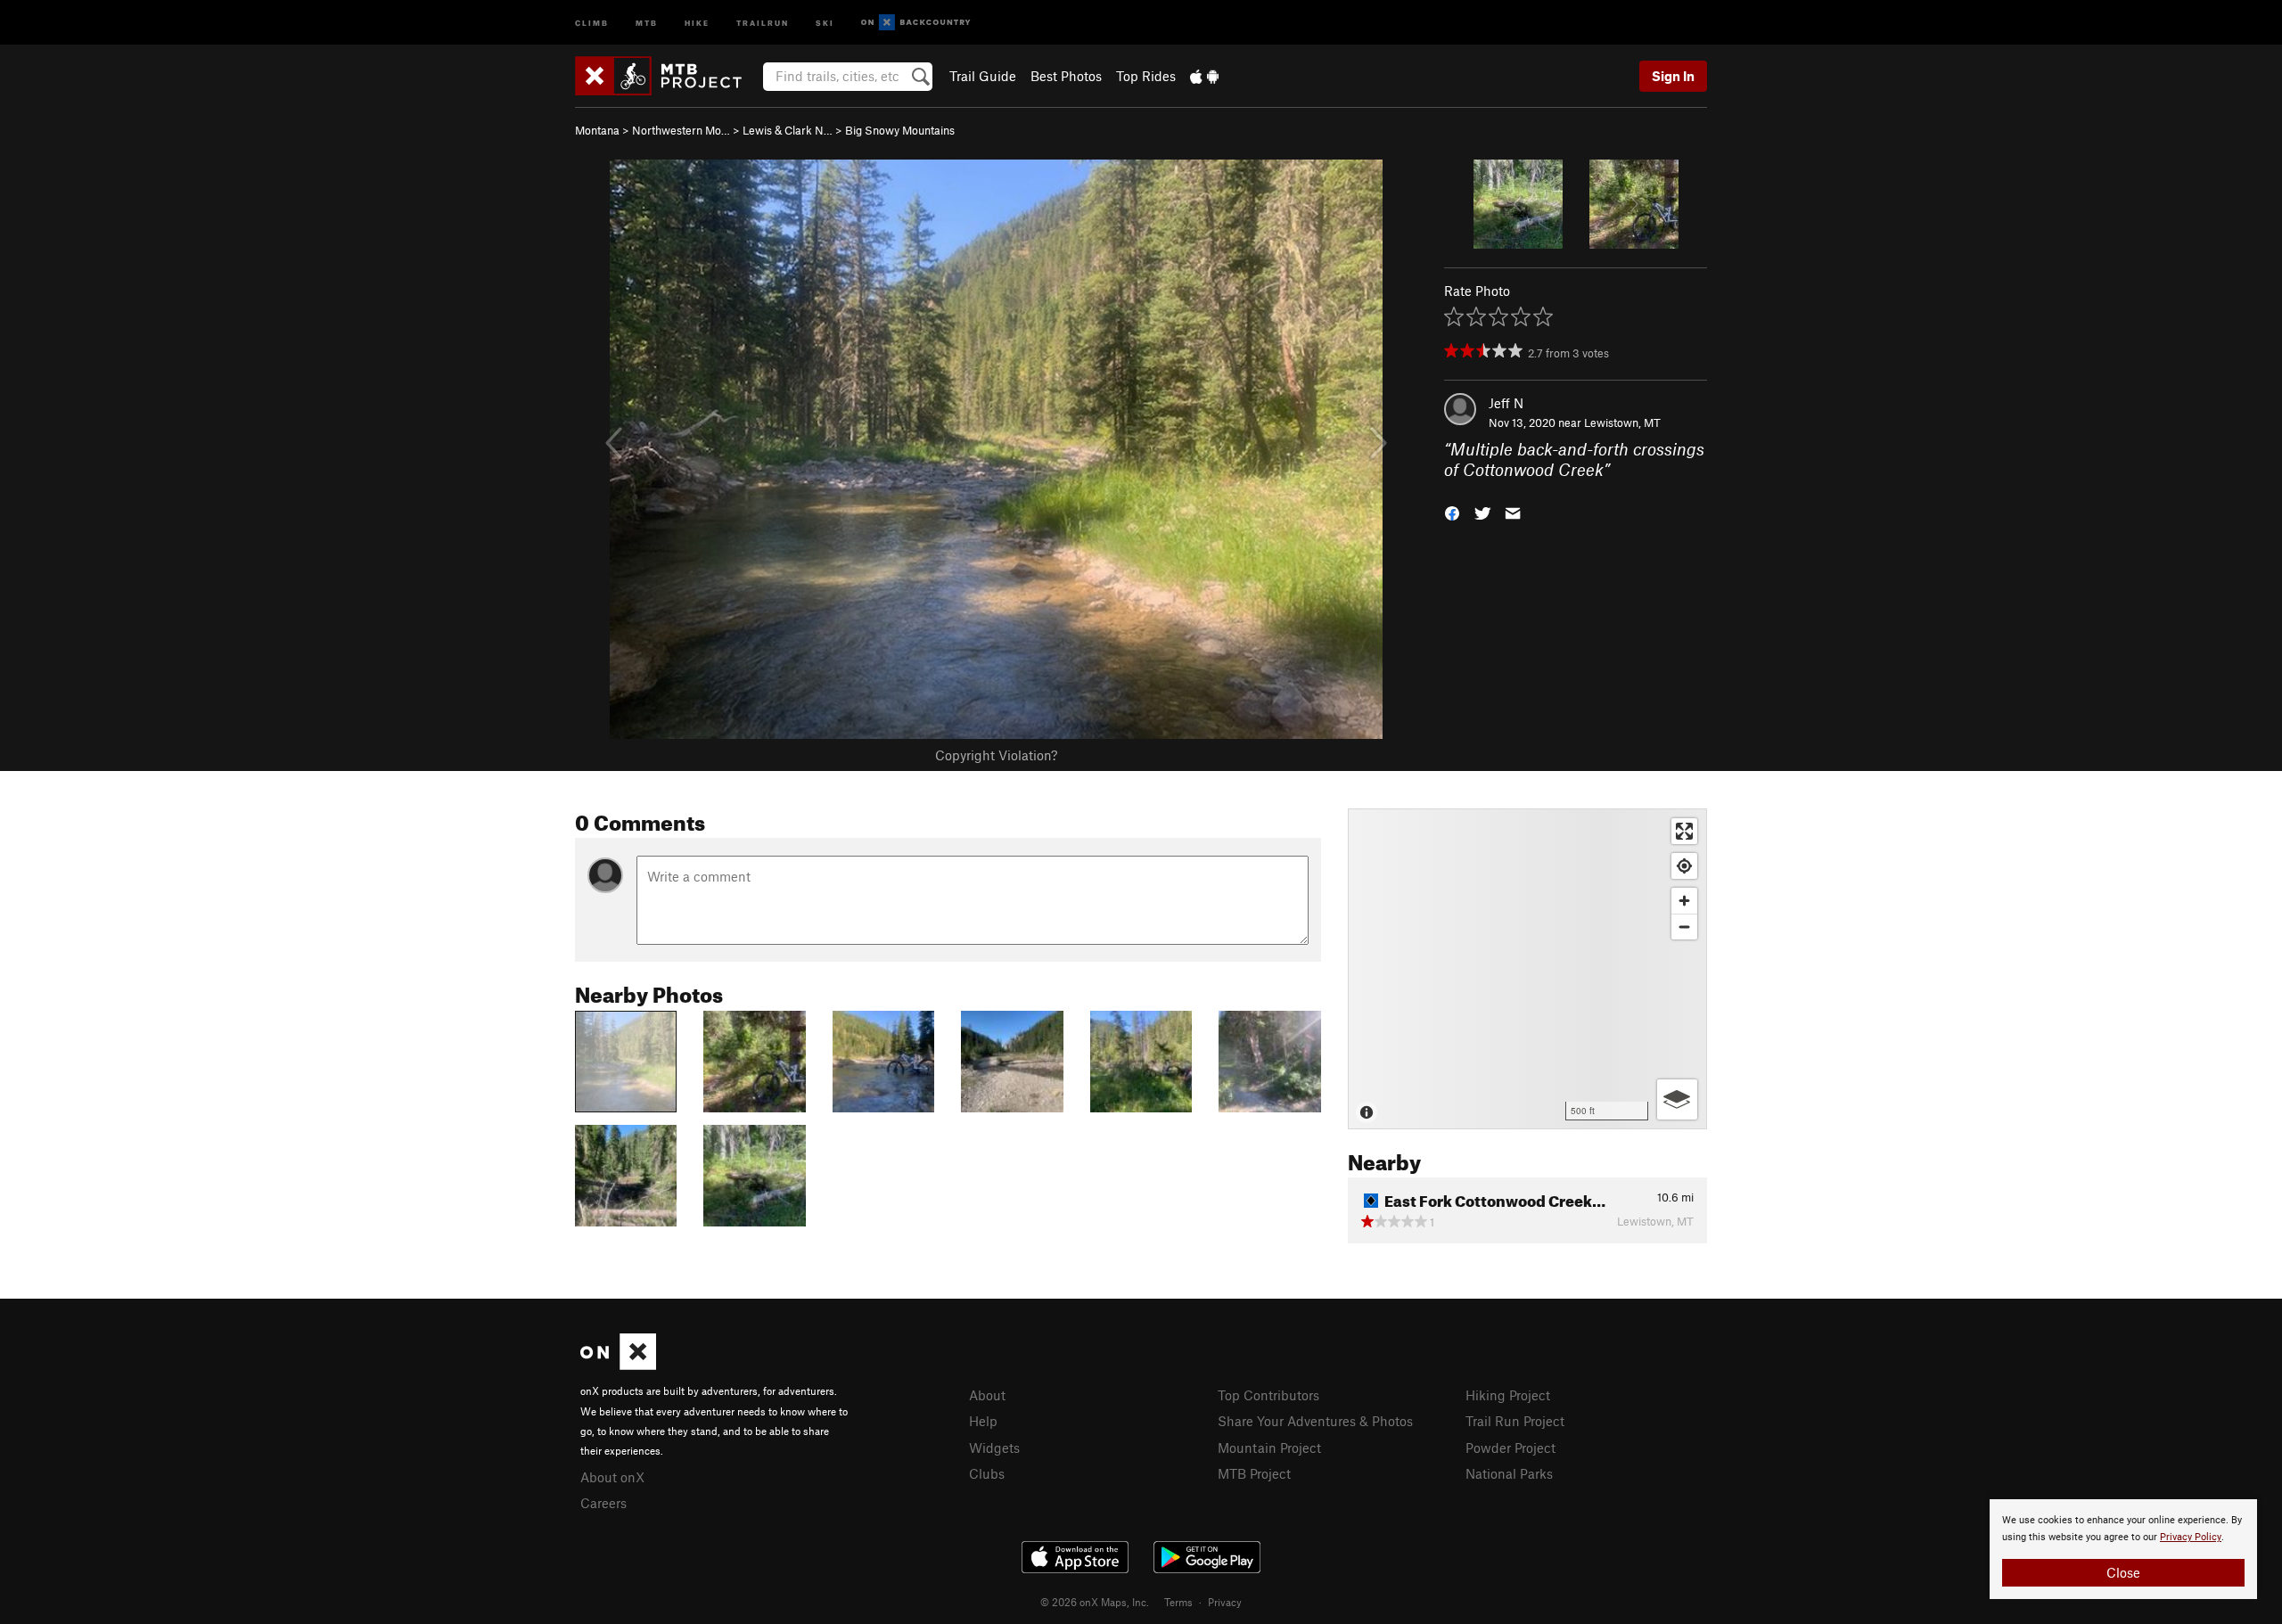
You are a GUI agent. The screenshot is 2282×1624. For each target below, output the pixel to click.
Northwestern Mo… (681, 130)
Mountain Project (1269, 1448)
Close (2123, 1572)
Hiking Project (1508, 1395)
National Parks (1509, 1473)
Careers (603, 1503)
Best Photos (1066, 76)
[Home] (667, 76)
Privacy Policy (2191, 1537)
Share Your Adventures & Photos (1315, 1421)
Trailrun (763, 22)
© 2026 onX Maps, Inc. (1095, 1602)
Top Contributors (1268, 1395)
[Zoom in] (1684, 901)
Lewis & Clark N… (788, 130)
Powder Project (1510, 1448)
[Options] (1677, 1099)
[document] (2123, 1549)
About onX (612, 1477)
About (987, 1395)
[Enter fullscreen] (1684, 831)
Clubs (987, 1473)
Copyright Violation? (996, 755)
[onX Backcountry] (916, 23)
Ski (825, 22)
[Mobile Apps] (1204, 76)
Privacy (1225, 1602)
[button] (1452, 511)
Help (983, 1421)
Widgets (994, 1448)
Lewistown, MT (1622, 422)
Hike (697, 22)
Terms (1178, 1602)
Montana (597, 130)
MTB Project (1254, 1473)
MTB (647, 22)
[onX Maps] (618, 1365)
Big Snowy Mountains (900, 130)
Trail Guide (983, 76)
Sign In (1673, 76)
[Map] (1527, 969)
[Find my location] (1684, 866)
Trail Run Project (1515, 1421)
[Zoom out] (1684, 927)
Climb (592, 22)
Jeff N (1506, 403)
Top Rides (1146, 76)
